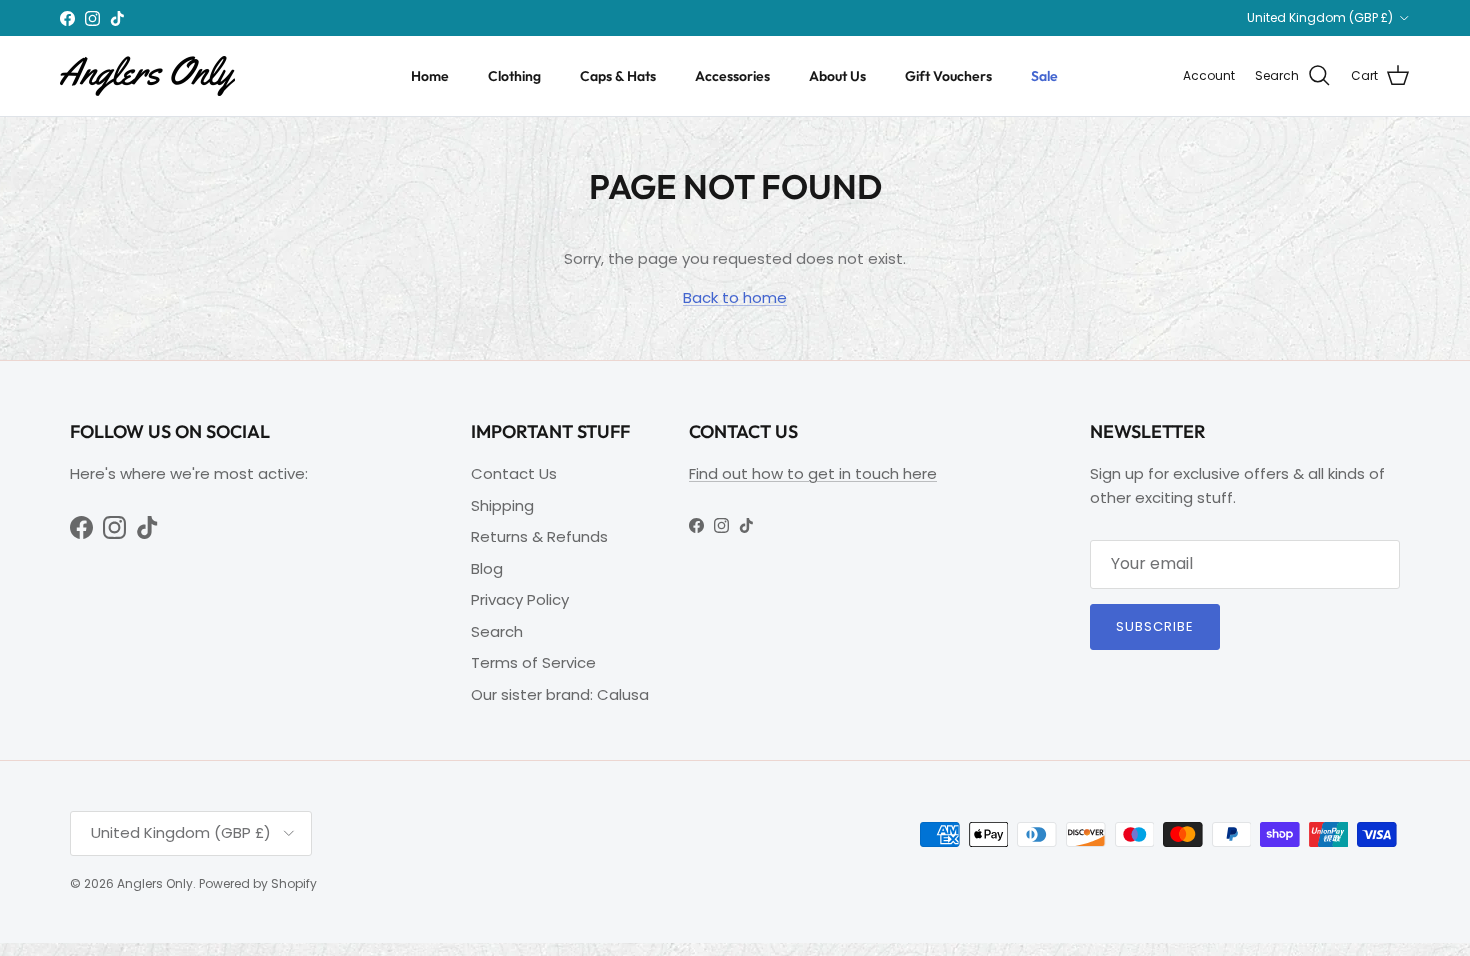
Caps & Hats (618, 76)
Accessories (732, 76)
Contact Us (514, 473)
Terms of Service (533, 662)
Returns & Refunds (539, 536)
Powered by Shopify (258, 883)
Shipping (502, 505)
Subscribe (1155, 626)
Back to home (735, 297)
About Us (837, 76)
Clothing (514, 76)
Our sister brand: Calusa (560, 694)
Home (430, 76)
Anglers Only (155, 883)
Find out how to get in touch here (813, 473)
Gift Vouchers (948, 76)
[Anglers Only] (147, 76)
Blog (487, 568)
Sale (1044, 76)
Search (497, 631)
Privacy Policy (520, 599)
